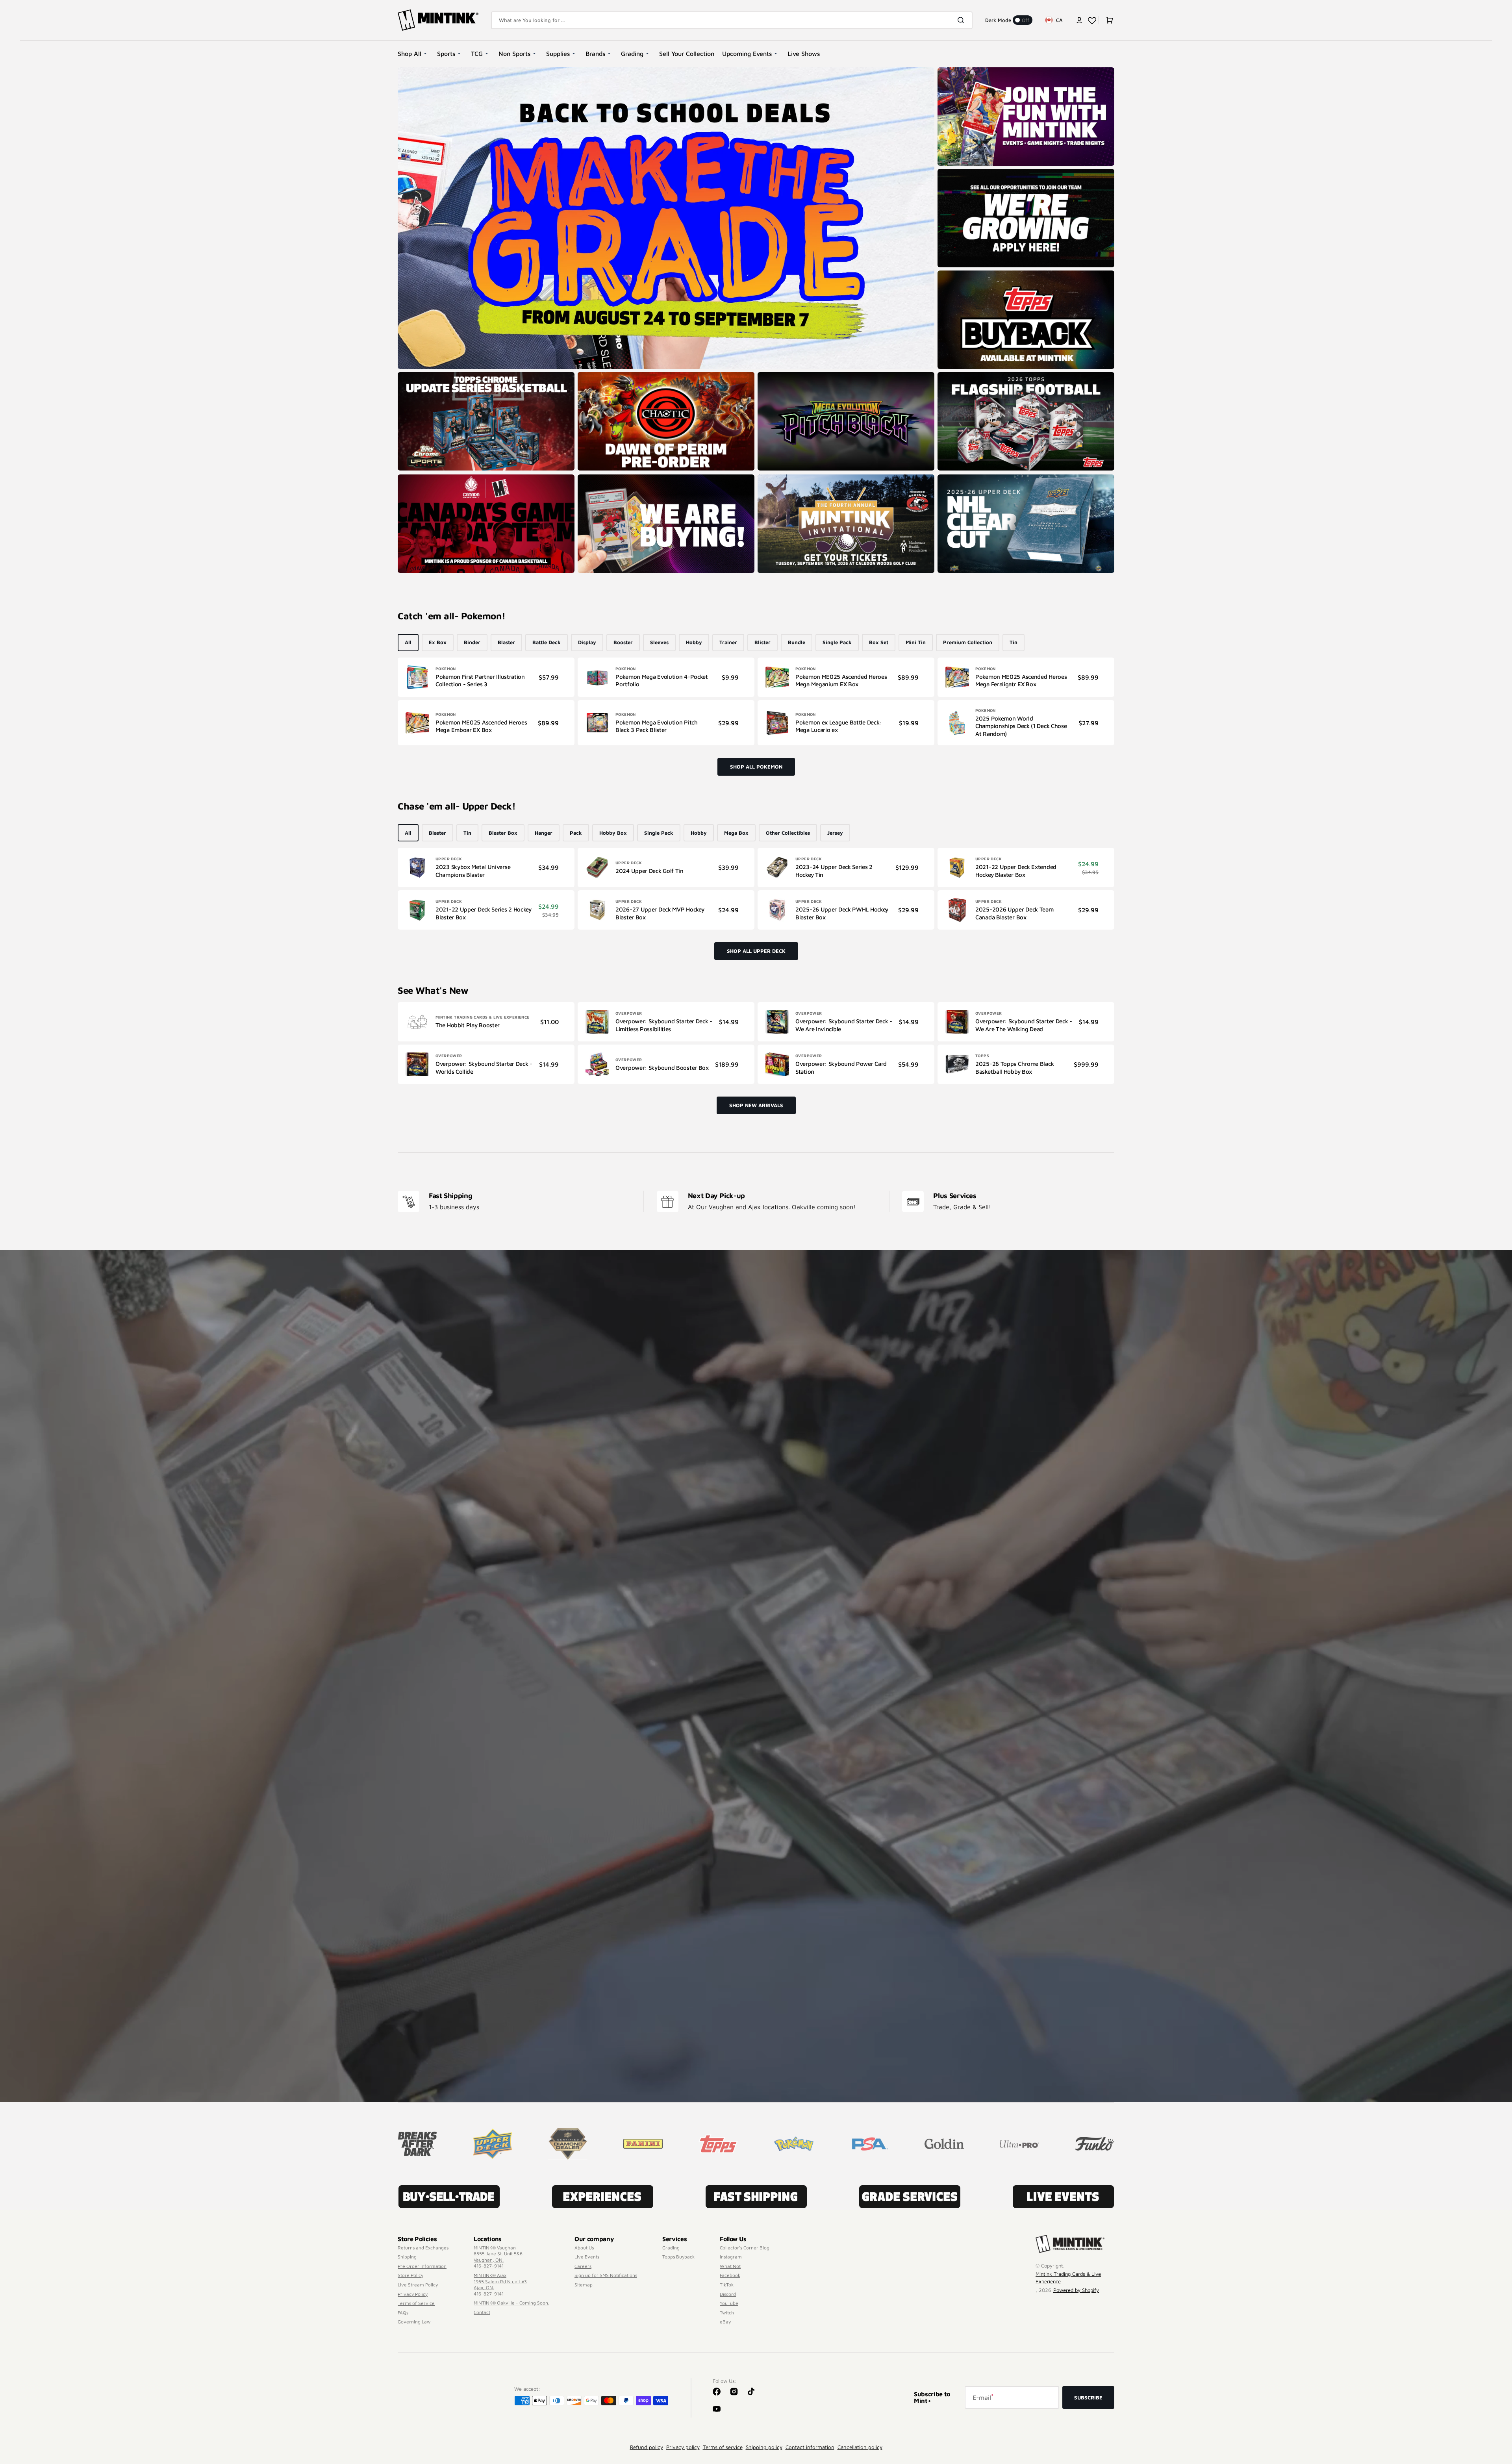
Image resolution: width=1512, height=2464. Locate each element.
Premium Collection (968, 642)
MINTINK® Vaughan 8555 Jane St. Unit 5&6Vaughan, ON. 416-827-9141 (498, 2257)
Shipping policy (764, 2447)
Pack (576, 833)
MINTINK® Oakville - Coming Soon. (511, 2303)
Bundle (797, 642)
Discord (728, 2294)
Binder (472, 642)
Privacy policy (683, 2447)
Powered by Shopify (1076, 2290)
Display (587, 642)
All (408, 642)
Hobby (694, 642)
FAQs (403, 2313)
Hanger (544, 833)
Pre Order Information (422, 2266)
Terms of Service (416, 2303)
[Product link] (486, 677)
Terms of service (723, 2447)
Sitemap (584, 2285)
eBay (725, 2322)
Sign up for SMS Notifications (606, 2275)
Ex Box (438, 642)
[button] (1079, 20)
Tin (1014, 642)
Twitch (727, 2313)
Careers (583, 2266)
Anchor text (954, 376)
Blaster (506, 642)
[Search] (962, 20)
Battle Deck (547, 642)
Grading (671, 2248)
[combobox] (732, 20)
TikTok (727, 2285)
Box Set (879, 642)
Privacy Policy (413, 2294)
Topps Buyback (678, 2257)
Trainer (728, 642)
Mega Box (736, 833)
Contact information (810, 2447)
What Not (730, 2266)
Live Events (587, 2257)
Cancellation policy (860, 2447)
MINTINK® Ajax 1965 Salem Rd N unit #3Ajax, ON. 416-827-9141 (500, 2284)
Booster (623, 642)
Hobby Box (613, 833)
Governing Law (414, 2322)
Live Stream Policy (418, 2285)
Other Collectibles (788, 833)
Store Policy (410, 2275)
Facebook (730, 2275)
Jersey (835, 833)
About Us (584, 2248)
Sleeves (659, 642)
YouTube (729, 2303)
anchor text (954, 173)
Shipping (407, 2257)
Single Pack (837, 642)
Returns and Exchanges (423, 2248)
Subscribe (1088, 2397)
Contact (482, 2312)
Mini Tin (916, 642)
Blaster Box (503, 833)
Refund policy (647, 2447)
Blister (762, 642)
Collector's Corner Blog (745, 2248)
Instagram (731, 2257)
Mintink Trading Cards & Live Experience (1068, 2278)
